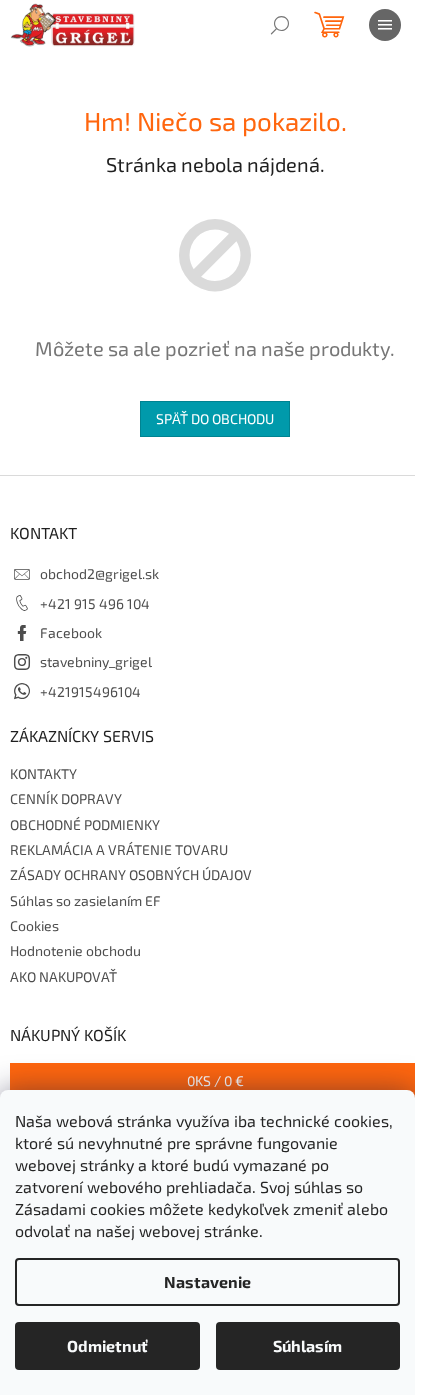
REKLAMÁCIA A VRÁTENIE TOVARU (119, 849)
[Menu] (385, 25)
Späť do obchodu (215, 418)
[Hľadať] (280, 25)
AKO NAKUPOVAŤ (63, 976)
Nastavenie (207, 1281)
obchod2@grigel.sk (99, 573)
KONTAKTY (43, 773)
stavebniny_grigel (96, 661)
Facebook (71, 632)
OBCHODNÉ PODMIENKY (85, 824)
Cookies (34, 925)
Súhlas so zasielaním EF (85, 900)
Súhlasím (307, 1345)
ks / (215, 1080)
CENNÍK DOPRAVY (66, 798)
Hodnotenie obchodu (75, 950)
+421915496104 (90, 691)
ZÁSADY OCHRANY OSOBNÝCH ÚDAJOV (131, 874)
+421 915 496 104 (95, 603)
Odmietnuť (107, 1345)
